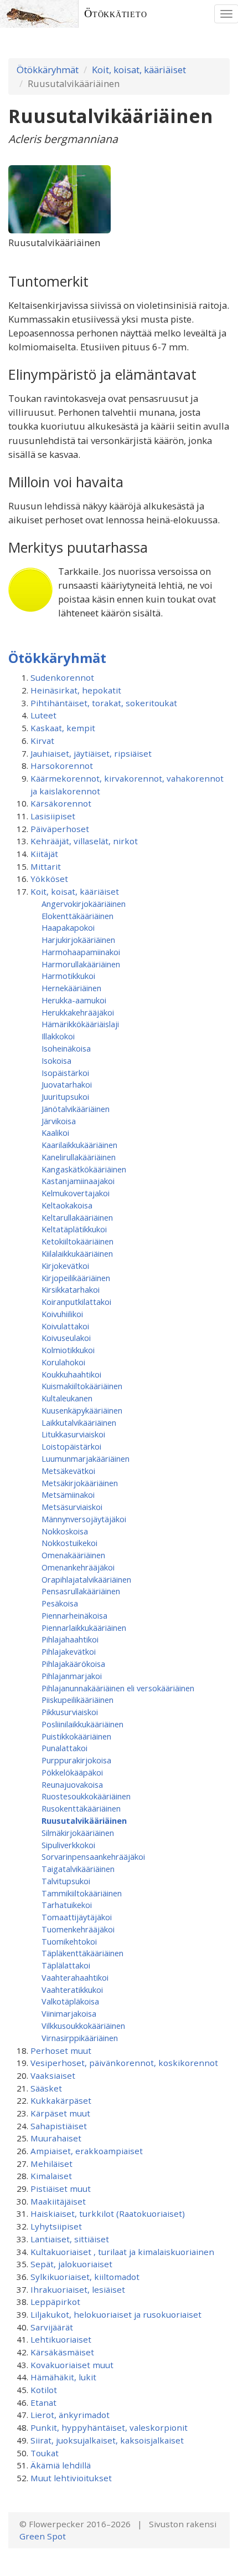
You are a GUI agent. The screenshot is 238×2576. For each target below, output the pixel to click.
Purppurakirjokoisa (76, 1760)
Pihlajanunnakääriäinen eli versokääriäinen (118, 1688)
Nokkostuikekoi (69, 1543)
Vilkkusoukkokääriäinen (83, 2026)
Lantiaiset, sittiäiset (70, 2239)
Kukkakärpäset (61, 2100)
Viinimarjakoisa (69, 2013)
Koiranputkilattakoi (76, 1302)
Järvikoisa (59, 1121)
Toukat (45, 2453)
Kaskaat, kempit (63, 728)
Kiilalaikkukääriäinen (77, 1253)
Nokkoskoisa (65, 1531)
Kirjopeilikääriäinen (76, 1278)
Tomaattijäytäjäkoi (77, 1917)
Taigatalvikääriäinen (78, 1869)
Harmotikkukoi (68, 976)
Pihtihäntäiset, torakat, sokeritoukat (104, 703)
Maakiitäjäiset (58, 2201)
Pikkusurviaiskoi (70, 1712)
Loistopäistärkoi (71, 1446)
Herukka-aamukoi (74, 1000)
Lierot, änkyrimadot (70, 2415)
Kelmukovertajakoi (76, 1193)
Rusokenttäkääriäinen (81, 1808)
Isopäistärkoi (65, 1073)
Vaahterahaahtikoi (75, 1977)
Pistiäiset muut (61, 2189)
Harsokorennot (62, 766)
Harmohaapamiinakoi (81, 952)
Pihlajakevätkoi (69, 1651)
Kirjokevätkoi (65, 1266)
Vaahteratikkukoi (72, 1990)
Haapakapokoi (68, 927)
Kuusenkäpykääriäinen (82, 1410)
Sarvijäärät (52, 2327)
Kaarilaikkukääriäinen (79, 1145)
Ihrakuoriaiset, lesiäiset (78, 2289)
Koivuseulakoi (66, 1338)
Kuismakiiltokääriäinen (82, 1386)
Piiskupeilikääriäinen (77, 1700)
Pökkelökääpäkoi (72, 1772)
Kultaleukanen (67, 1398)
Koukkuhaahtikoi (71, 1374)
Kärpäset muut (60, 2113)
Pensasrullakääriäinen (81, 1591)
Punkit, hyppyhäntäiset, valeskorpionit (109, 2427)
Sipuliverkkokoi (68, 1845)
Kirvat (42, 741)
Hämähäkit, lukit (63, 2377)
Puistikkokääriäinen (76, 1736)
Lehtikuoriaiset (61, 2339)
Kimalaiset (51, 2176)
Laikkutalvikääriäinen (79, 1422)
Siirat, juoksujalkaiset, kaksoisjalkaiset (107, 2440)
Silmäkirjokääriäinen (78, 1833)
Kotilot (44, 2390)
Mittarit (46, 866)
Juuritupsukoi (65, 1096)
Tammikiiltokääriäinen (82, 1893)
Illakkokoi (58, 1036)
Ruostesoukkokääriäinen (86, 1796)
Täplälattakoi (66, 1965)
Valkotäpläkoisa (70, 2001)
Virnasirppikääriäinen (80, 2038)
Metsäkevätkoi (68, 1471)
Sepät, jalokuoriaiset (71, 2264)
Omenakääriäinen (73, 1555)
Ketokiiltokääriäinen (77, 1241)
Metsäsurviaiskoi (72, 1507)
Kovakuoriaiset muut (72, 2365)
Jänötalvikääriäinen (76, 1109)
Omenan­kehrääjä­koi (78, 1567)
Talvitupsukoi (66, 1881)
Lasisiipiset (53, 816)
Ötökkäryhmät (48, 70)
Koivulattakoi (65, 1326)
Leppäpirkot (55, 2302)
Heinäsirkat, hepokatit (76, 690)
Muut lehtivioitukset (71, 2478)
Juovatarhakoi (67, 1084)
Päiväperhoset (60, 829)
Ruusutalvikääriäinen (84, 1820)
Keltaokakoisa (67, 1205)
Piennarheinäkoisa (74, 1615)
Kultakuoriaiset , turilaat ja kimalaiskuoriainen (122, 2252)
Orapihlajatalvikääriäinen (86, 1579)
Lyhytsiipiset (56, 2226)
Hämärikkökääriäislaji (80, 1024)
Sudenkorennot (62, 677)
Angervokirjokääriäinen (84, 904)
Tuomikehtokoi (69, 1941)
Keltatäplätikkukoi (74, 1229)
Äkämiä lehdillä (61, 2465)
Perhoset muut (61, 2050)
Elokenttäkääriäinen (77, 916)
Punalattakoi (64, 1748)
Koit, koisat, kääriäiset (139, 70)
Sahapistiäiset (59, 2126)
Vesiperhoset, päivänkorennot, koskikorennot (124, 2063)
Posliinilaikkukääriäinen (82, 1724)
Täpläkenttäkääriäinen (82, 1953)
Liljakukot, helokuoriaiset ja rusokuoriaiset (116, 2314)
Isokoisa (56, 1060)
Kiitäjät (44, 854)
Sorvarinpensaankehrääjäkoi (93, 1856)
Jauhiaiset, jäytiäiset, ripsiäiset (91, 753)
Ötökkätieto (116, 14)
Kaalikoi (55, 1133)
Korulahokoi (63, 1362)
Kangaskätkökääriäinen (84, 1169)
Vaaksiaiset (53, 2075)
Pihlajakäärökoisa (73, 1664)
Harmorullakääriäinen (81, 964)
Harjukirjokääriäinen (78, 940)
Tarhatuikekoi (67, 1905)
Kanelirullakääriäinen (79, 1157)
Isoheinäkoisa (66, 1048)
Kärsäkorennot (61, 803)
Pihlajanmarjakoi (72, 1676)
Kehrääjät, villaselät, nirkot (84, 841)
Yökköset (49, 879)
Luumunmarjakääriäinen (86, 1458)
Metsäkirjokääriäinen (80, 1483)
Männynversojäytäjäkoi (84, 1519)
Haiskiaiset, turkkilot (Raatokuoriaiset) (108, 2213)
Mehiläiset (51, 2164)
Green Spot (43, 2536)
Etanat (43, 2402)
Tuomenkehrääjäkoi (78, 1929)
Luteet (43, 715)
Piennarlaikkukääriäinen (84, 1628)
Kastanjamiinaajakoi (78, 1181)
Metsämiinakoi (68, 1494)
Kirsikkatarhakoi (71, 1289)
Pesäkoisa (60, 1603)
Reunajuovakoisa (72, 1784)
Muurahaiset (56, 2138)
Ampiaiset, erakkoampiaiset (87, 2151)
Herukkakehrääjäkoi (78, 1012)
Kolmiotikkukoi (68, 1350)
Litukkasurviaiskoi (73, 1434)
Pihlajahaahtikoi (70, 1639)
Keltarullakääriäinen (77, 1217)
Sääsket (46, 2088)
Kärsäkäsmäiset (62, 2352)
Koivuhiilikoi (62, 1314)
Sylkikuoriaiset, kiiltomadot (85, 2277)
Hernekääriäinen (71, 988)
